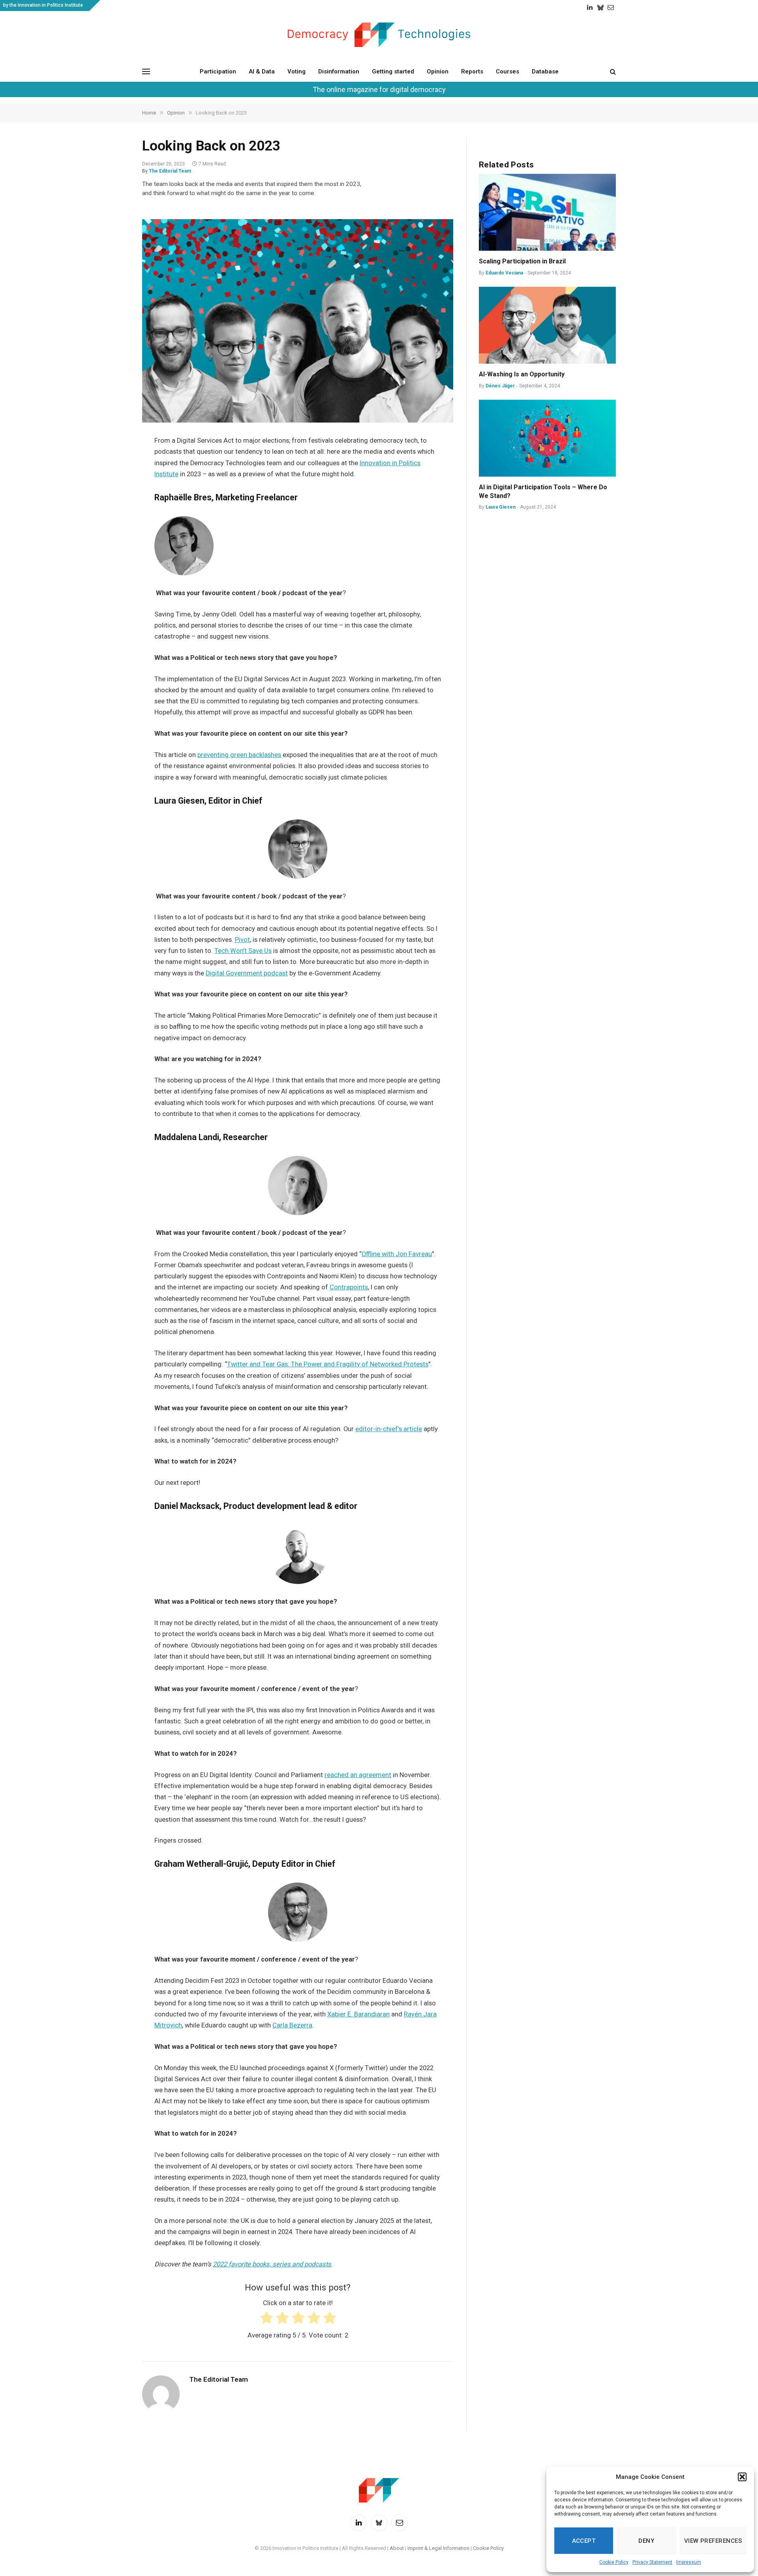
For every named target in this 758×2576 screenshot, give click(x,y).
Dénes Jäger (500, 386)
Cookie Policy (614, 2562)
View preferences (713, 2541)
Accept (584, 2541)
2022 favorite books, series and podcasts (272, 2264)
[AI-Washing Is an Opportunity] (547, 325)
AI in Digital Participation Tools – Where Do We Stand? (543, 491)
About (397, 2548)
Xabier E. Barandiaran (358, 2014)
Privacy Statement (652, 2562)
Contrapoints (349, 1287)
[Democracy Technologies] (379, 35)
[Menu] (146, 71)
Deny (646, 2541)
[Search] (612, 71)
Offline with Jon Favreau (397, 1254)
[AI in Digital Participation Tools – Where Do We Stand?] (547, 438)
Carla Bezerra (292, 2025)
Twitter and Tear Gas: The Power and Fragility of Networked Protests (328, 1364)
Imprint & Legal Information (438, 2548)
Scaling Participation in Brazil (522, 261)
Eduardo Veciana (504, 273)
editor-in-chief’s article (389, 1429)
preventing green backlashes (239, 755)
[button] (742, 2477)
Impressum (689, 2562)
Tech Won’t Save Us (243, 951)
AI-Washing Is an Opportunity (523, 374)
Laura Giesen (501, 507)
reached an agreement (358, 1775)
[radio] (266, 2319)
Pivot (242, 940)
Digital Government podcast (247, 973)
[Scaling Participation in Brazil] (547, 212)
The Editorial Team (170, 171)
